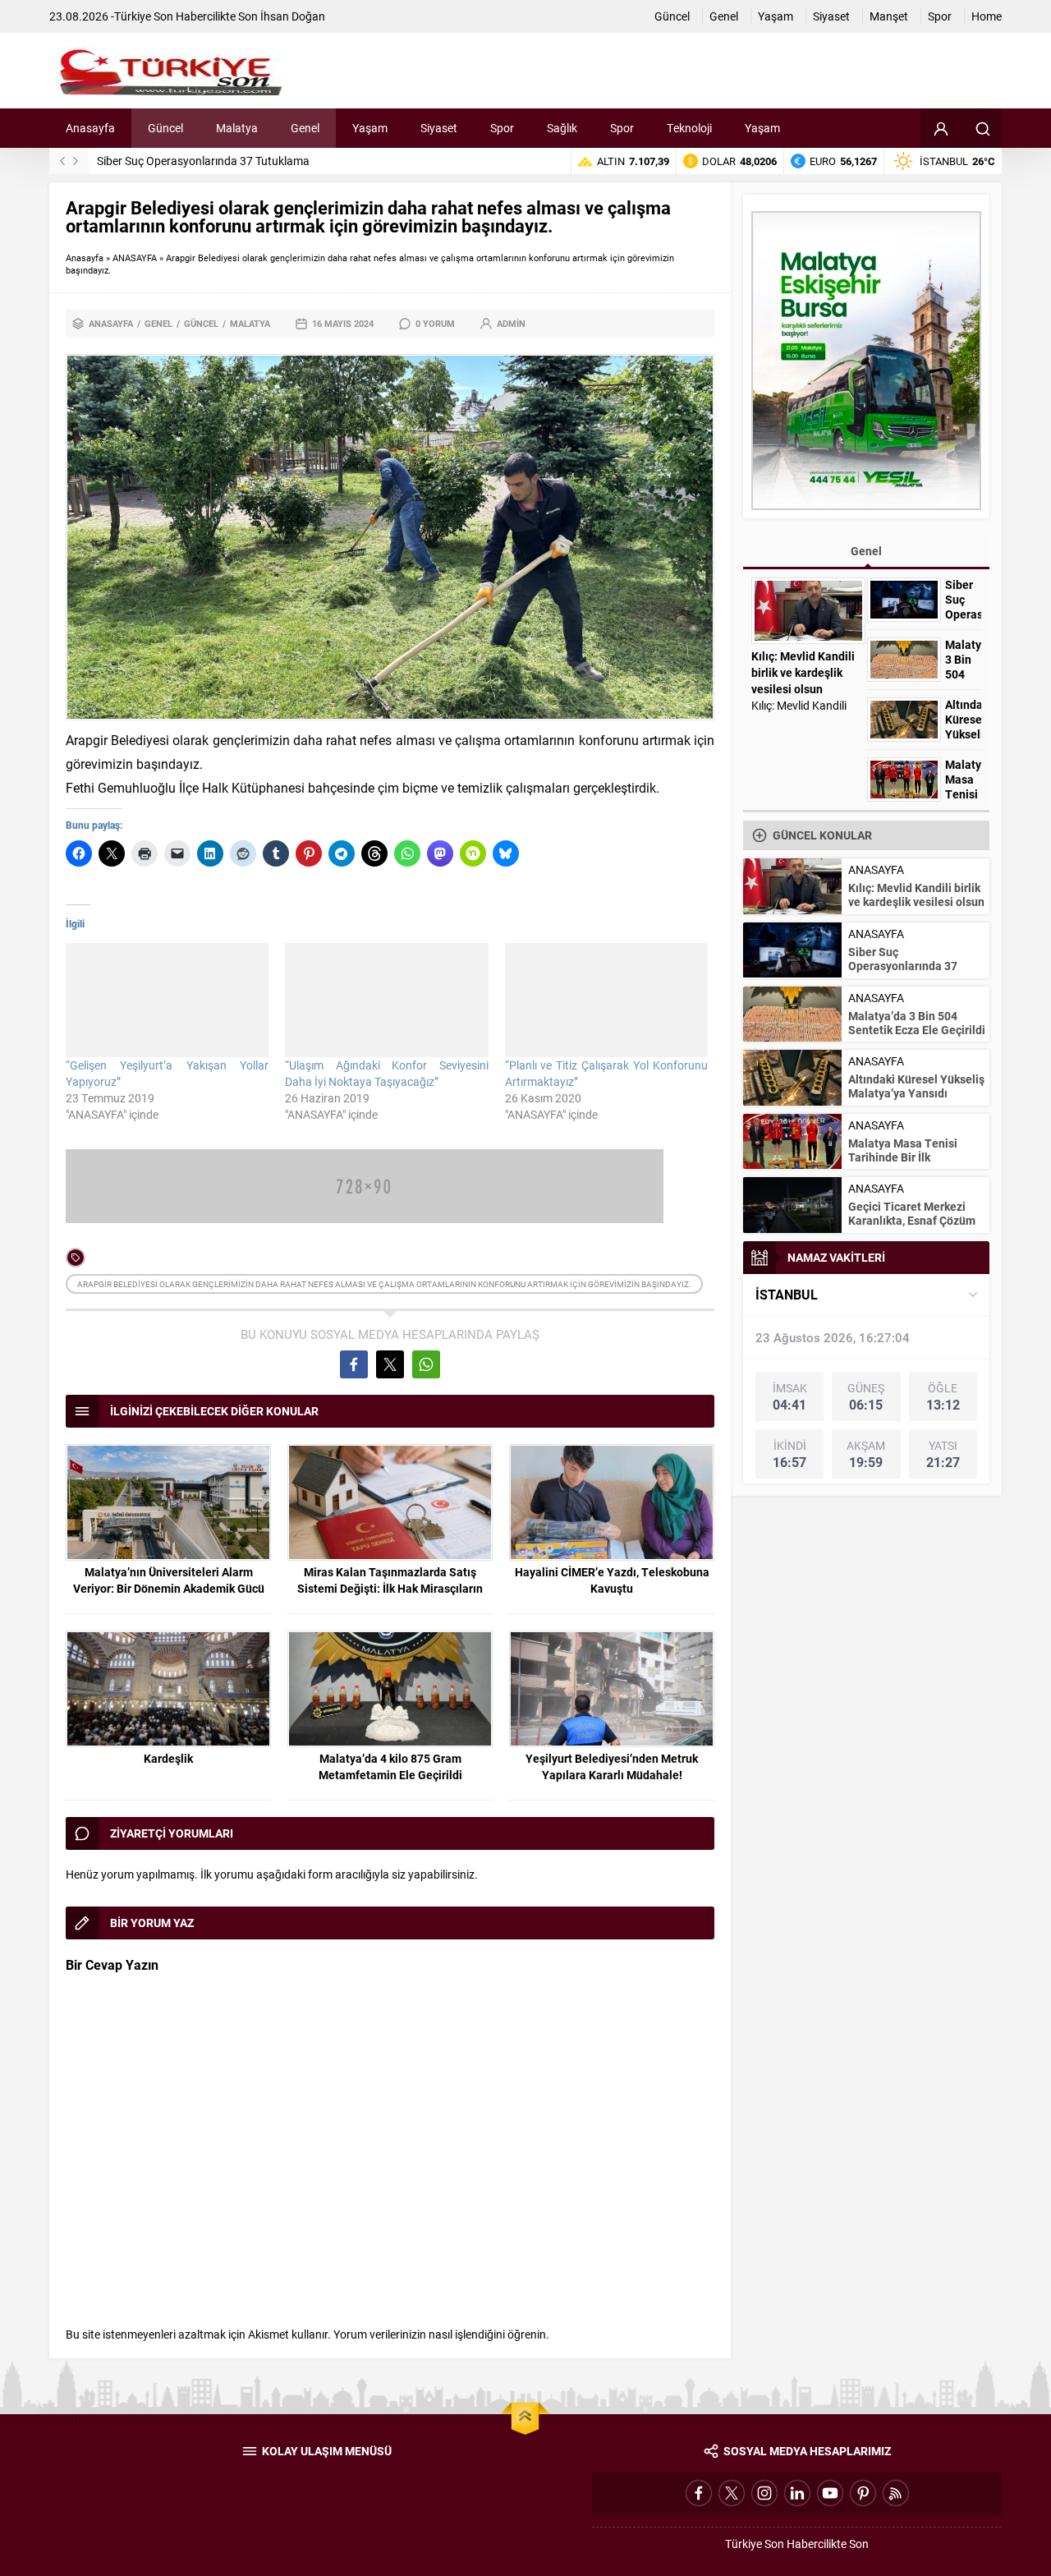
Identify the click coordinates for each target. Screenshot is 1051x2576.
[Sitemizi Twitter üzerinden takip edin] (732, 2493)
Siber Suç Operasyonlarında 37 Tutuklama (203, 161)
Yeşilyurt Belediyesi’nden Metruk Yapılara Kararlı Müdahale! (612, 1766)
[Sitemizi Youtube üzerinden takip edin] (830, 2493)
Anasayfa (85, 258)
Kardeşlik (168, 1758)
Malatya (250, 323)
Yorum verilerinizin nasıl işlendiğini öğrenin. (441, 2334)
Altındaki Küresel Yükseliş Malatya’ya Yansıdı (963, 734)
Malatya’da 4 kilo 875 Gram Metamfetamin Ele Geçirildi (390, 1766)
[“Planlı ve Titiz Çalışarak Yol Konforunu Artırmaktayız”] (606, 1000)
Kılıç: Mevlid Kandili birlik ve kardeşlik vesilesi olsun (803, 672)
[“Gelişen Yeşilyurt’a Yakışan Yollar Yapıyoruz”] (167, 1000)
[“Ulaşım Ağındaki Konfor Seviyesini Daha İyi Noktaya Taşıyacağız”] (386, 1000)
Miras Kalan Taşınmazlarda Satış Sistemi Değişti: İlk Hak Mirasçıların (390, 1580)
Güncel (201, 323)
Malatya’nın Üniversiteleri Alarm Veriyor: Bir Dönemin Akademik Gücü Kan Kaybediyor (169, 1588)
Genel (158, 323)
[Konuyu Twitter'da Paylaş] (390, 1364)
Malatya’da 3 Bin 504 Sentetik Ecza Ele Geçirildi (917, 1023)
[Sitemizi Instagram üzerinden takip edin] (764, 2493)
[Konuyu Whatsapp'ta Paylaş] (426, 1364)
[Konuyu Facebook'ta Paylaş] (354, 1364)
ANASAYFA (135, 258)
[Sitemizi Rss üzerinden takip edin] (896, 2493)
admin (511, 323)
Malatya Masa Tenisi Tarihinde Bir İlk (963, 794)
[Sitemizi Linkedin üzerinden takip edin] (797, 2493)
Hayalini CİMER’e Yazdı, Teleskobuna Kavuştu (612, 1580)
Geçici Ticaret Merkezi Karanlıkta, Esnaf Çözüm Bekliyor (912, 1220)
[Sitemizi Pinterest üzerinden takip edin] (863, 2493)
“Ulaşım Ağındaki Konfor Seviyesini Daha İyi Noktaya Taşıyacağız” (386, 1073)
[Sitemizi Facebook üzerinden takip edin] (699, 2493)
